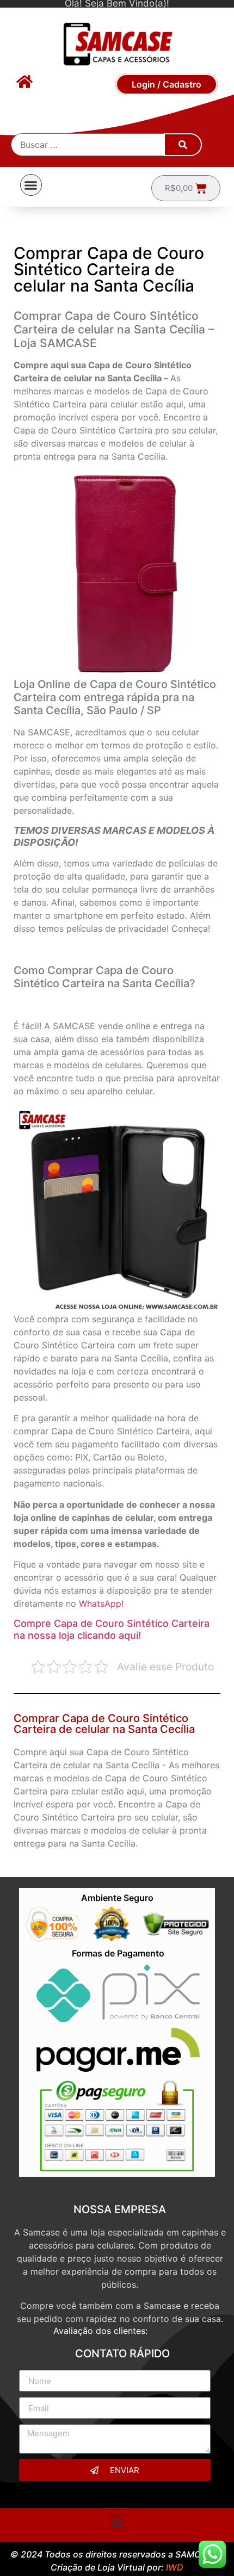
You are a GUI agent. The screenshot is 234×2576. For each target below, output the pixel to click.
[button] (31, 185)
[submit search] (183, 145)
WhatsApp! (101, 1603)
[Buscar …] (88, 145)
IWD (175, 2567)
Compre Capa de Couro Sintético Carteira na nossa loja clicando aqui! (112, 1629)
